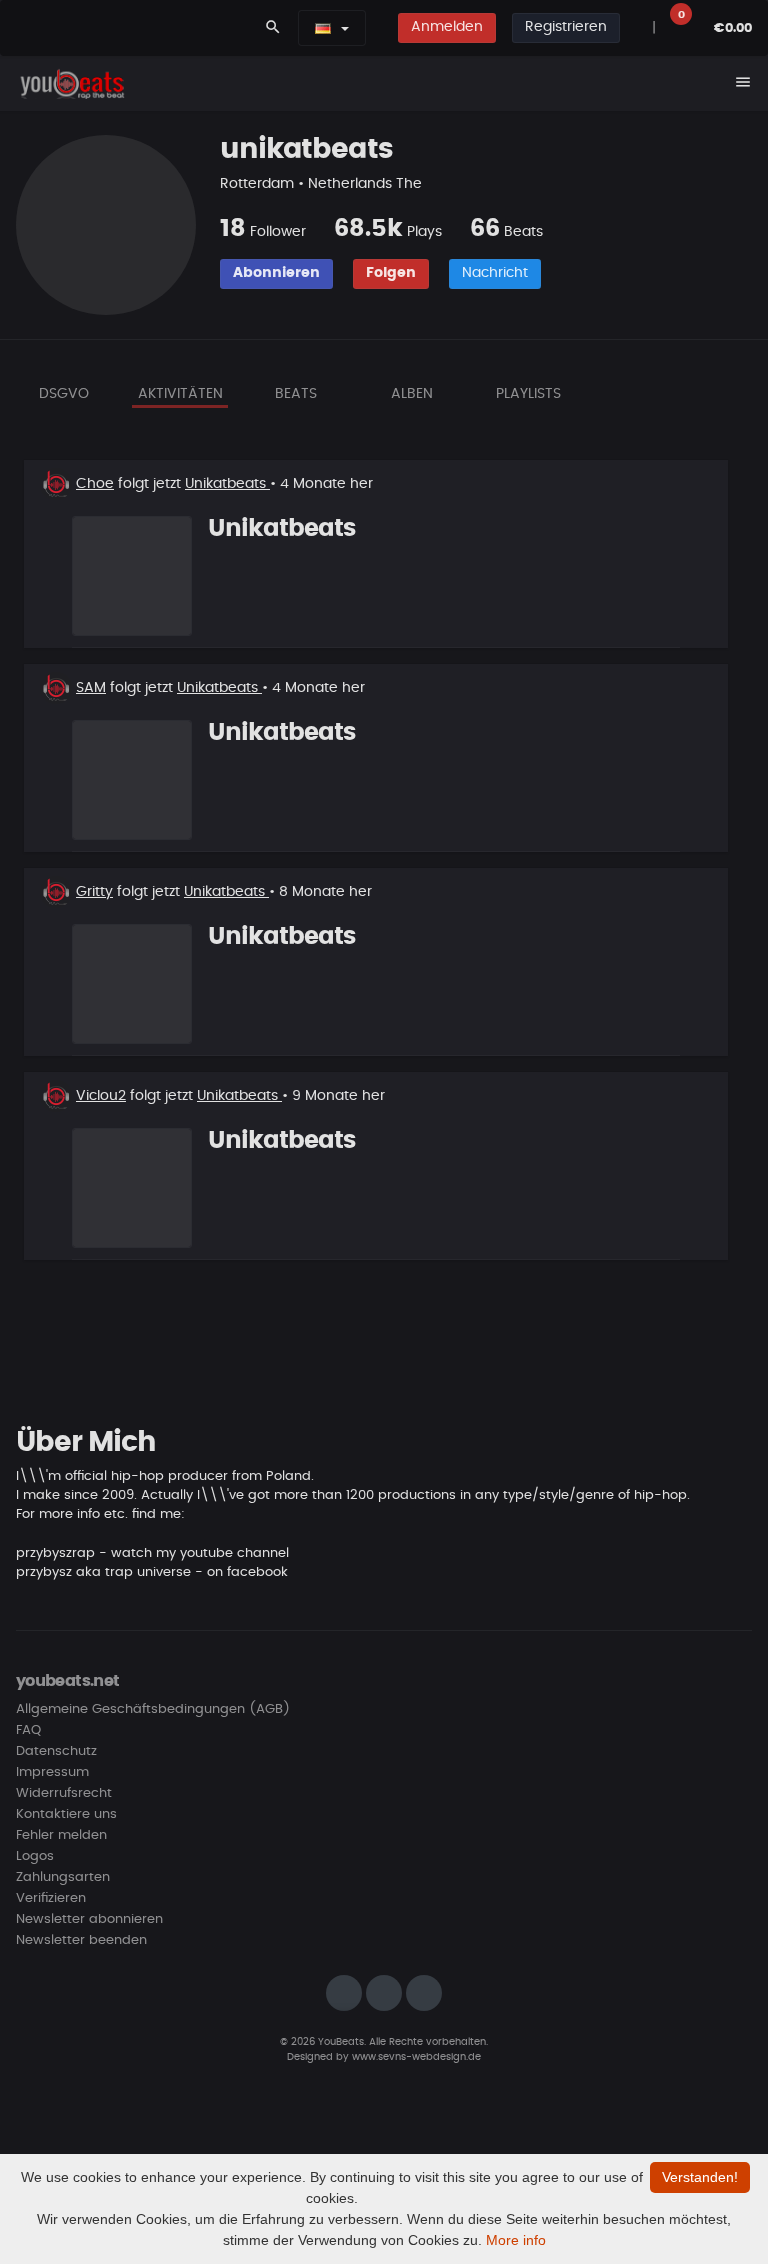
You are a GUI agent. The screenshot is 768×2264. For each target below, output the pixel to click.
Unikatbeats (227, 484)
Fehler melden (61, 1835)
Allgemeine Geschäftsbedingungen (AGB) (153, 1709)
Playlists (528, 394)
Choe (95, 484)
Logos (35, 1856)
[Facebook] (384, 1993)
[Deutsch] (323, 28)
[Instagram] (344, 1993)
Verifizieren (51, 1898)
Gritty (94, 892)
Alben (412, 394)
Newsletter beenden (81, 1940)
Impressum (52, 1772)
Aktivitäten (180, 394)
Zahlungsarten (63, 1877)
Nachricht (495, 273)
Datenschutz (56, 1751)
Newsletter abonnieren (89, 1919)
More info (516, 2240)
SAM (91, 688)
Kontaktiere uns (66, 1814)
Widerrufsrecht (64, 1793)
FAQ (28, 1730)
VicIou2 (101, 1096)
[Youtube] (424, 1993)
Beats (296, 394)
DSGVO (64, 394)
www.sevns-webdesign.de (416, 2057)
